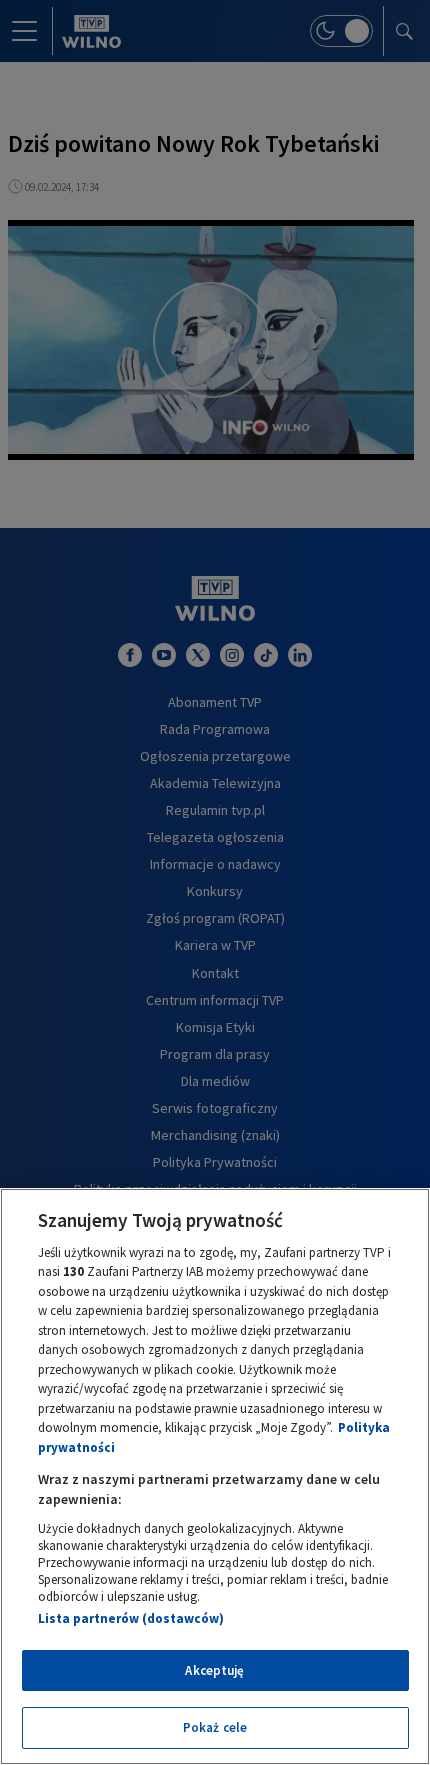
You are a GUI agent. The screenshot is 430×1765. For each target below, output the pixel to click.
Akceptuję (214, 1670)
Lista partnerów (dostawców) (131, 1618)
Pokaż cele (215, 1727)
